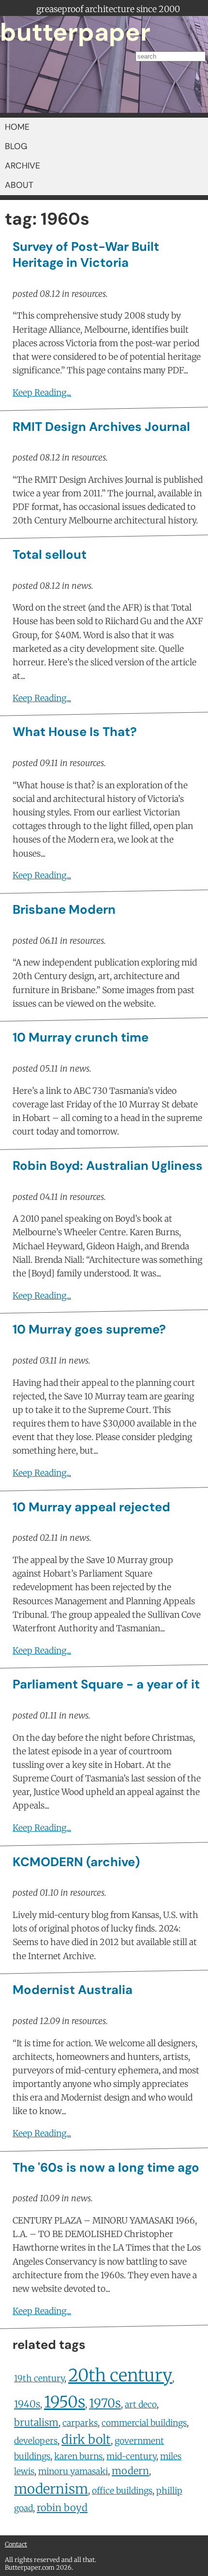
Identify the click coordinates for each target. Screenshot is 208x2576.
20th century (120, 2375)
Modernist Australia (73, 1990)
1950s (65, 2402)
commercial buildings (144, 2423)
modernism (51, 2489)
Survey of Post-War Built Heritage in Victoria (86, 255)
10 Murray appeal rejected (91, 1507)
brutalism (36, 2422)
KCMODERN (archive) (76, 1862)
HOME (17, 127)
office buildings (122, 2491)
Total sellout (50, 555)
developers (36, 2441)
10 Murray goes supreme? (89, 1329)
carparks (80, 2423)
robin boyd (62, 2507)
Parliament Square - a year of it (106, 1684)
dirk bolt (86, 2439)
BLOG (16, 146)
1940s (27, 2404)
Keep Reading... (42, 393)
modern (130, 2471)
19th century (39, 2378)
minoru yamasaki (73, 2471)
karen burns (78, 2456)
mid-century (131, 2456)
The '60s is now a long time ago (106, 2168)
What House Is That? (75, 732)
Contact (16, 2544)
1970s (105, 2403)
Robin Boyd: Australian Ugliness (108, 1166)
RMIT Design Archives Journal (101, 427)
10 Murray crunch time (81, 1037)
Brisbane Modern (64, 910)
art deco (141, 2405)
